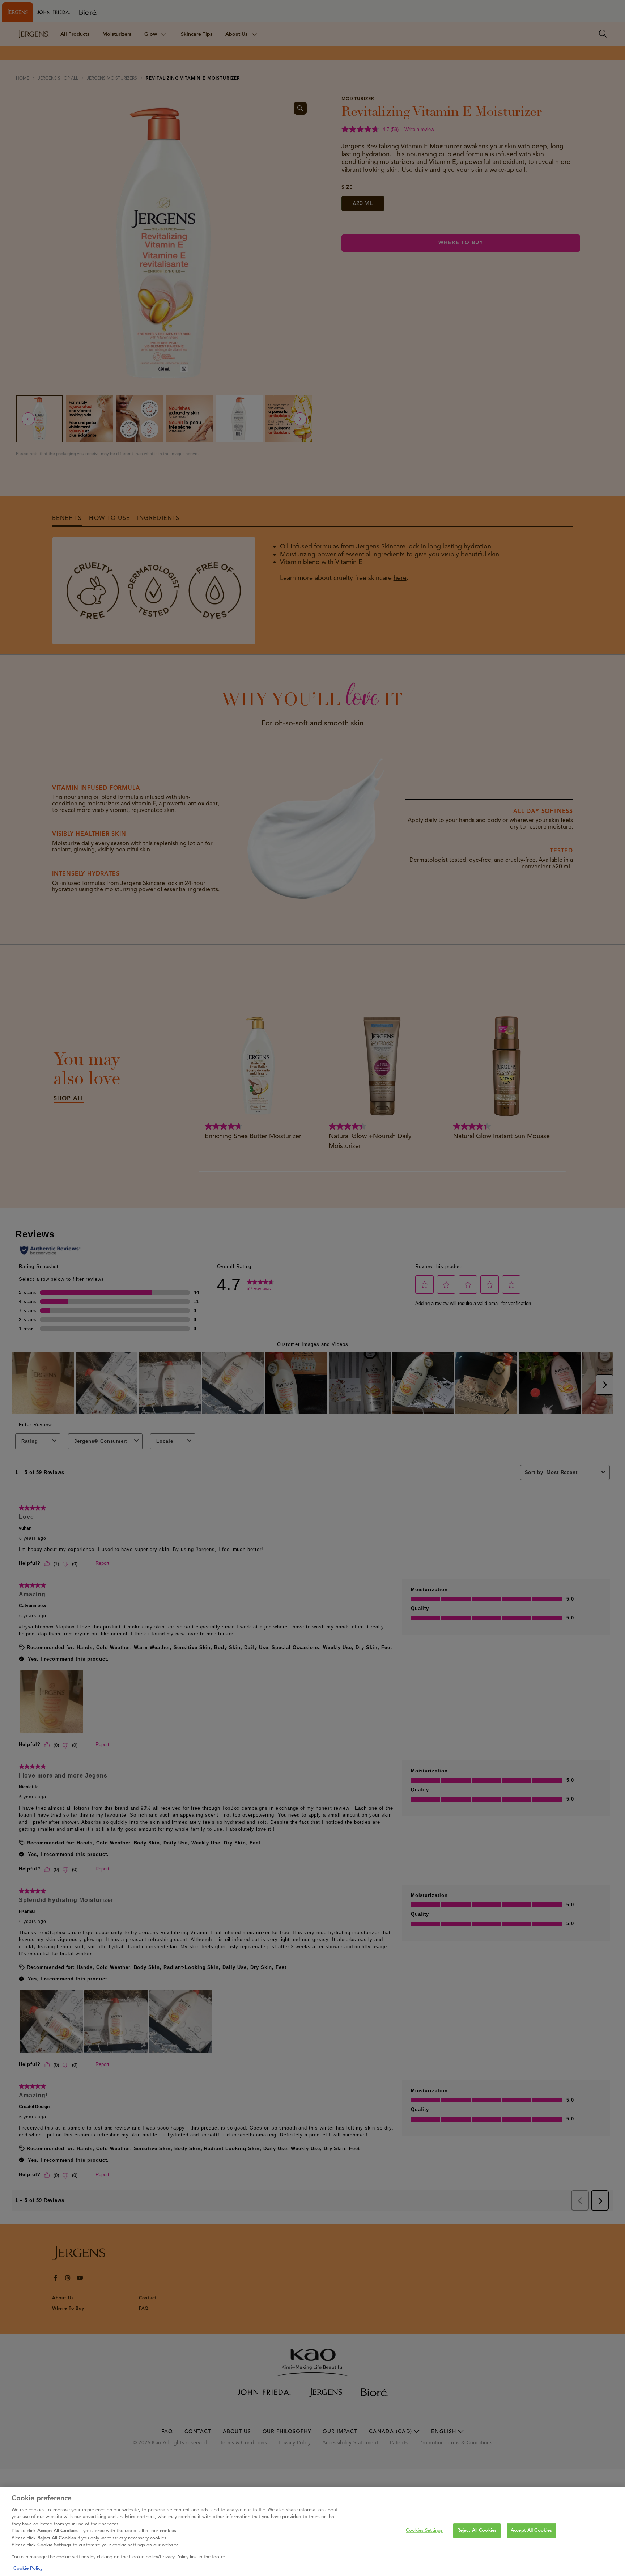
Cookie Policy (28, 2568)
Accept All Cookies (531, 2530)
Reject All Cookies (477, 2530)
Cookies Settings (424, 2530)
